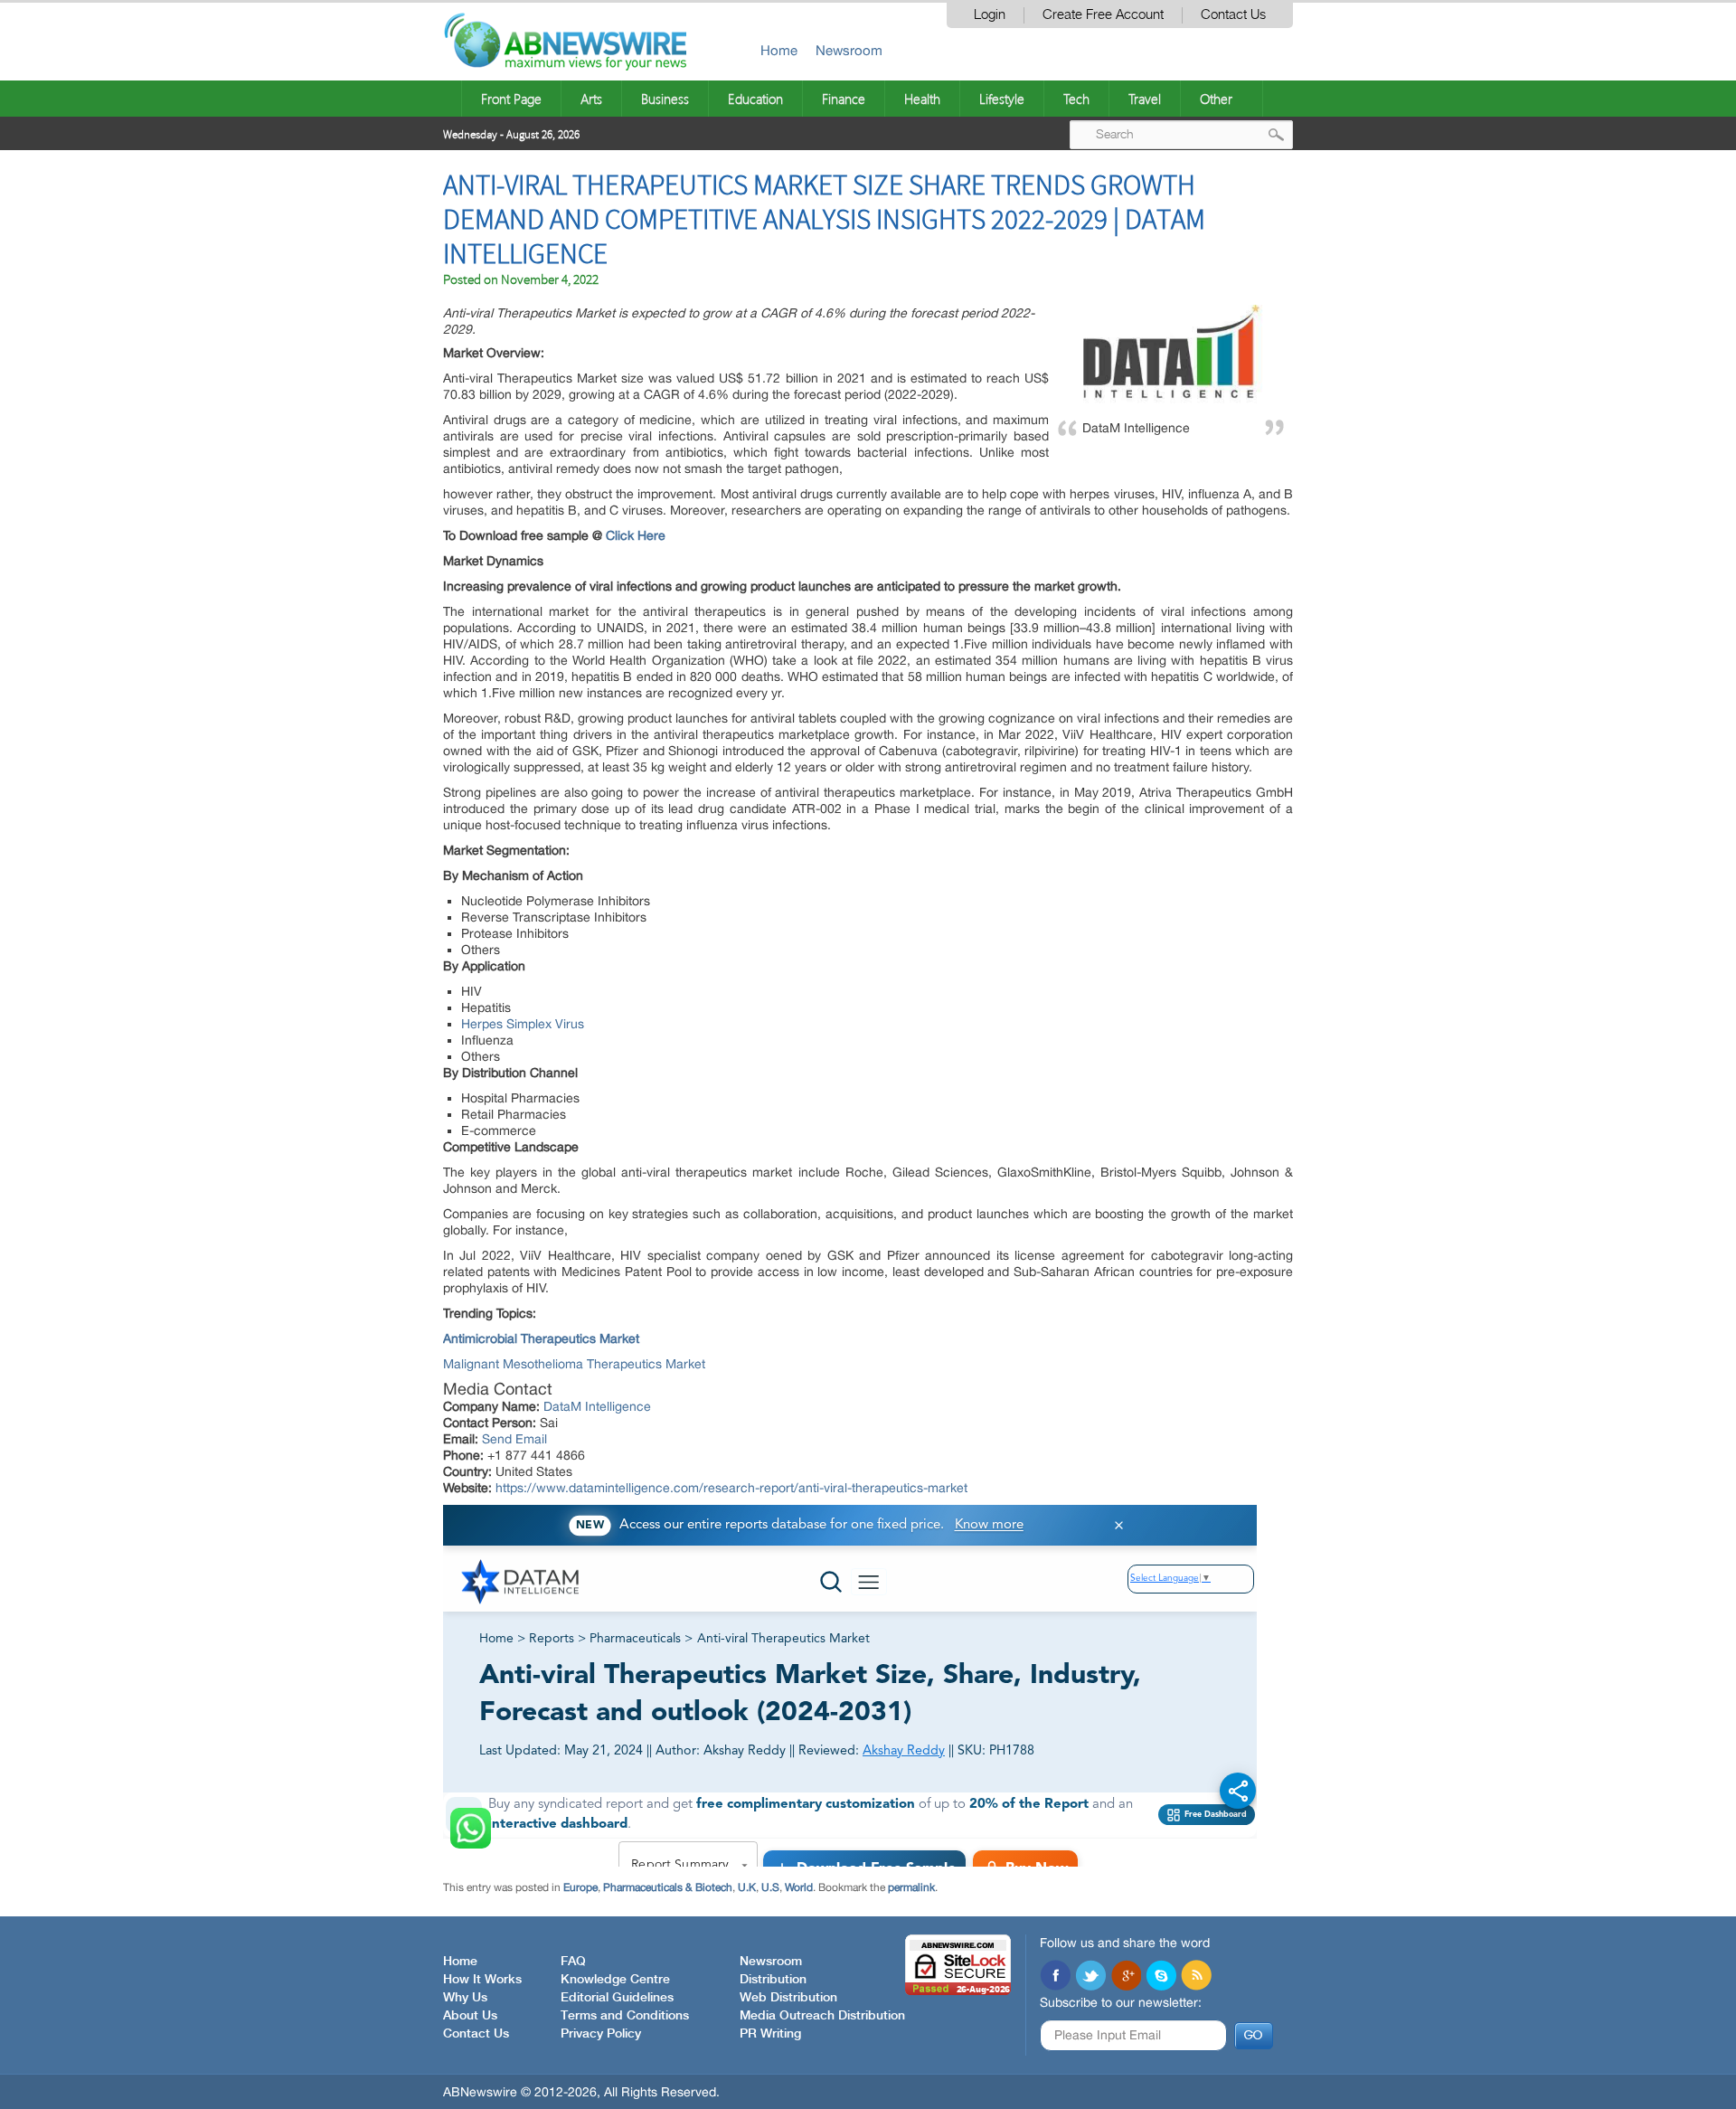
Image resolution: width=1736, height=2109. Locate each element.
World (799, 1887)
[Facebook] (1055, 1977)
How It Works (482, 1980)
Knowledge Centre (615, 1980)
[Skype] (1161, 1977)
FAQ (573, 1962)
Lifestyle (1002, 99)
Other (1216, 99)
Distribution (773, 1980)
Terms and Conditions (625, 2016)
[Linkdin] (1126, 1977)
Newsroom (849, 50)
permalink (911, 1887)
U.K (747, 1887)
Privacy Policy (601, 2034)
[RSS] (1196, 1977)
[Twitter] (1090, 1977)
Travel (1145, 99)
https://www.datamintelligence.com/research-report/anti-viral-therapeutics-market (731, 1488)
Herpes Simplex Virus (523, 1024)
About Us (470, 2016)
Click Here (636, 535)
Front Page (511, 99)
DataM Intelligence (597, 1406)
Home (779, 50)
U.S (770, 1887)
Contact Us (1233, 15)
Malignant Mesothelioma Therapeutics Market (574, 1364)
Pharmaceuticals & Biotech (668, 1887)
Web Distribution (788, 1998)
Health (922, 99)
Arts (591, 99)
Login (990, 15)
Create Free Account (1103, 15)
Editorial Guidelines (617, 1998)
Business (665, 99)
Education (755, 99)
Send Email (514, 1439)
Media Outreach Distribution (822, 2016)
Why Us (465, 1998)
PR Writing (770, 2034)
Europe (580, 1887)
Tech (1076, 99)
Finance (844, 99)
